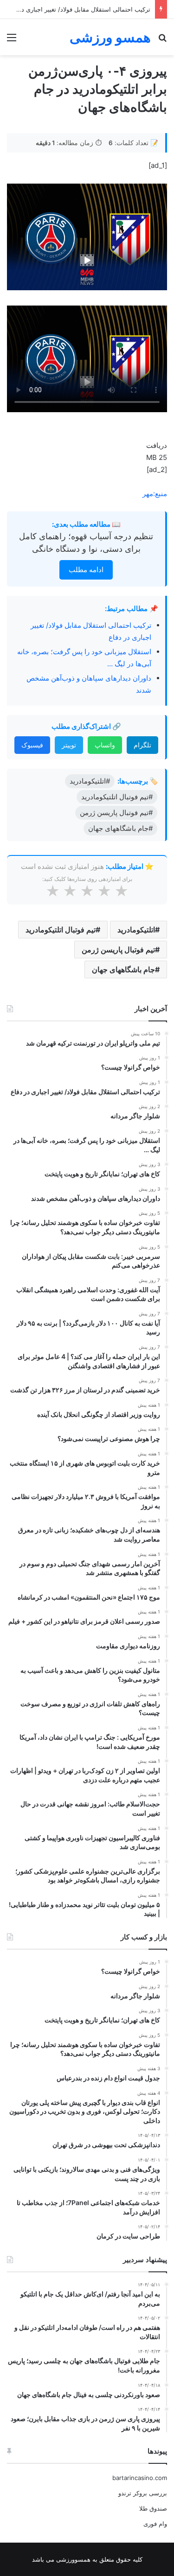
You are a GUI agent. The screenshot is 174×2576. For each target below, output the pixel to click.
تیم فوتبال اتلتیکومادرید (61, 930)
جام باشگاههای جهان (123, 969)
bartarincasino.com (140, 2478)
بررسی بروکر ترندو (143, 2493)
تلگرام (142, 745)
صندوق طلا (153, 2508)
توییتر (69, 745)
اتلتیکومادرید (136, 930)
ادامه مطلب (86, 570)
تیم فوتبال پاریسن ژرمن (118, 950)
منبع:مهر (155, 494)
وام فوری (155, 2524)
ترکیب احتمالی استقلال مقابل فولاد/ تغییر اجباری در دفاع (78, 9)
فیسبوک (32, 745)
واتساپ (105, 745)
